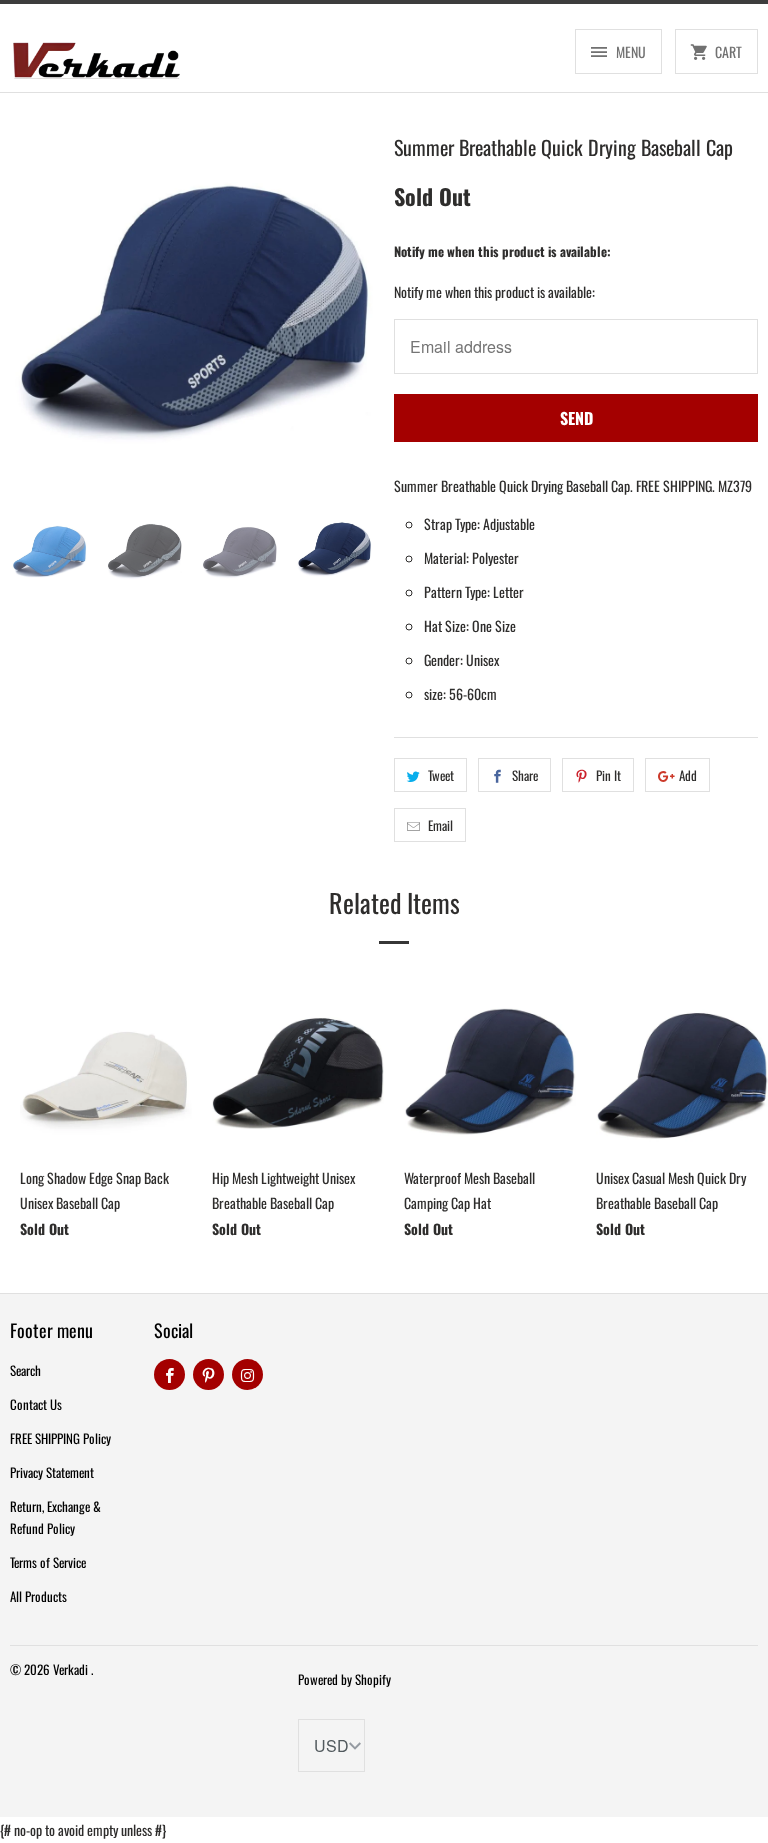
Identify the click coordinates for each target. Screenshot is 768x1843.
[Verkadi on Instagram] (247, 1374)
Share (525, 775)
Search (25, 1370)
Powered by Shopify (344, 1679)
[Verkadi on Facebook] (169, 1374)
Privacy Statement (52, 1472)
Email (440, 825)
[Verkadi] (96, 55)
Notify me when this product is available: (502, 251)
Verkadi (72, 1669)
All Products (38, 1596)
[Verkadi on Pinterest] (208, 1374)
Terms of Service (48, 1562)
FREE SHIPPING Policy (60, 1438)
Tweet (441, 775)
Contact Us (36, 1404)
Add (688, 775)
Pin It (608, 775)
